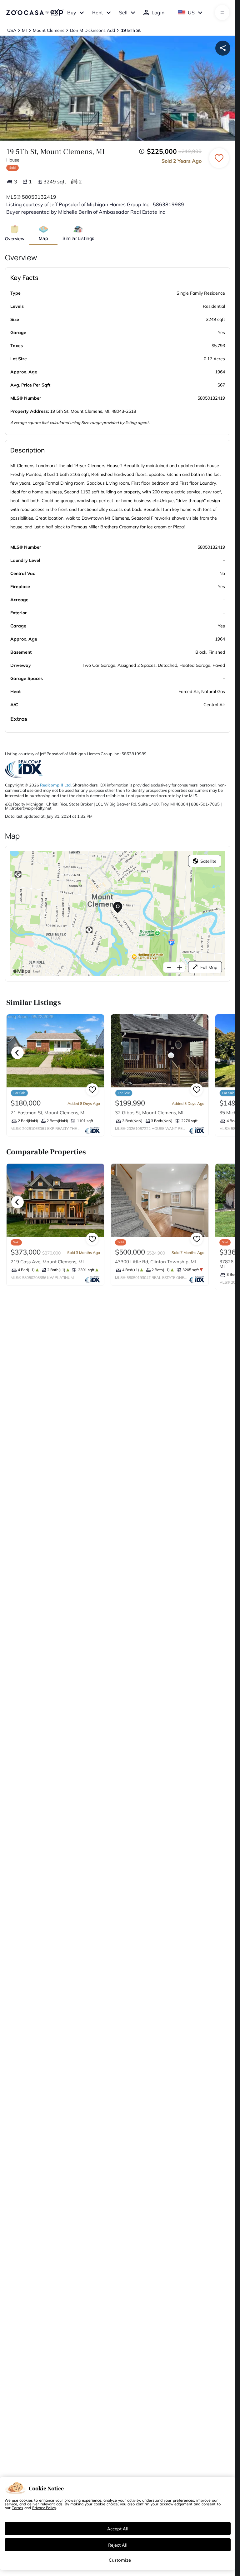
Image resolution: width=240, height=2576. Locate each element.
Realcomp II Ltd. (56, 785)
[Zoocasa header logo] (35, 12)
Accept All (118, 2529)
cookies (26, 2500)
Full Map (209, 967)
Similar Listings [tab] (78, 238)
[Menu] (222, 12)
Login (158, 12)
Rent (98, 12)
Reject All (118, 2545)
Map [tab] (43, 238)
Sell (123, 12)
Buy (72, 12)
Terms (17, 2508)
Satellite (208, 861)
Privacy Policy (44, 2508)
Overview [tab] (15, 239)
